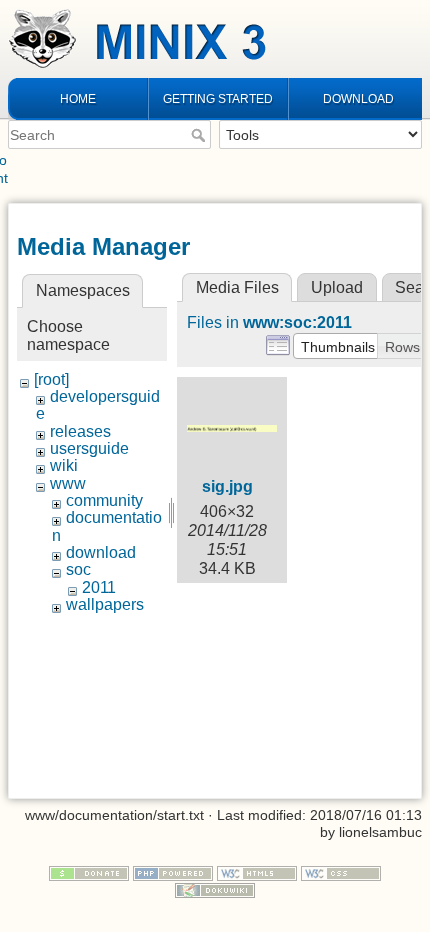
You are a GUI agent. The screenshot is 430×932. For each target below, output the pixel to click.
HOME (78, 99)
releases (80, 431)
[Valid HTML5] (257, 872)
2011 (99, 587)
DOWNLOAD (358, 99)
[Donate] (89, 872)
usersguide (89, 448)
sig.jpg (227, 486)
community (104, 500)
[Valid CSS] (341, 872)
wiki (64, 465)
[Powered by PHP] (173, 872)
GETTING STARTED (218, 99)
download (101, 552)
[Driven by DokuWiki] (215, 889)
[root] (51, 379)
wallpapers (105, 604)
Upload (337, 287)
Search (200, 135)
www (68, 483)
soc (78, 569)
